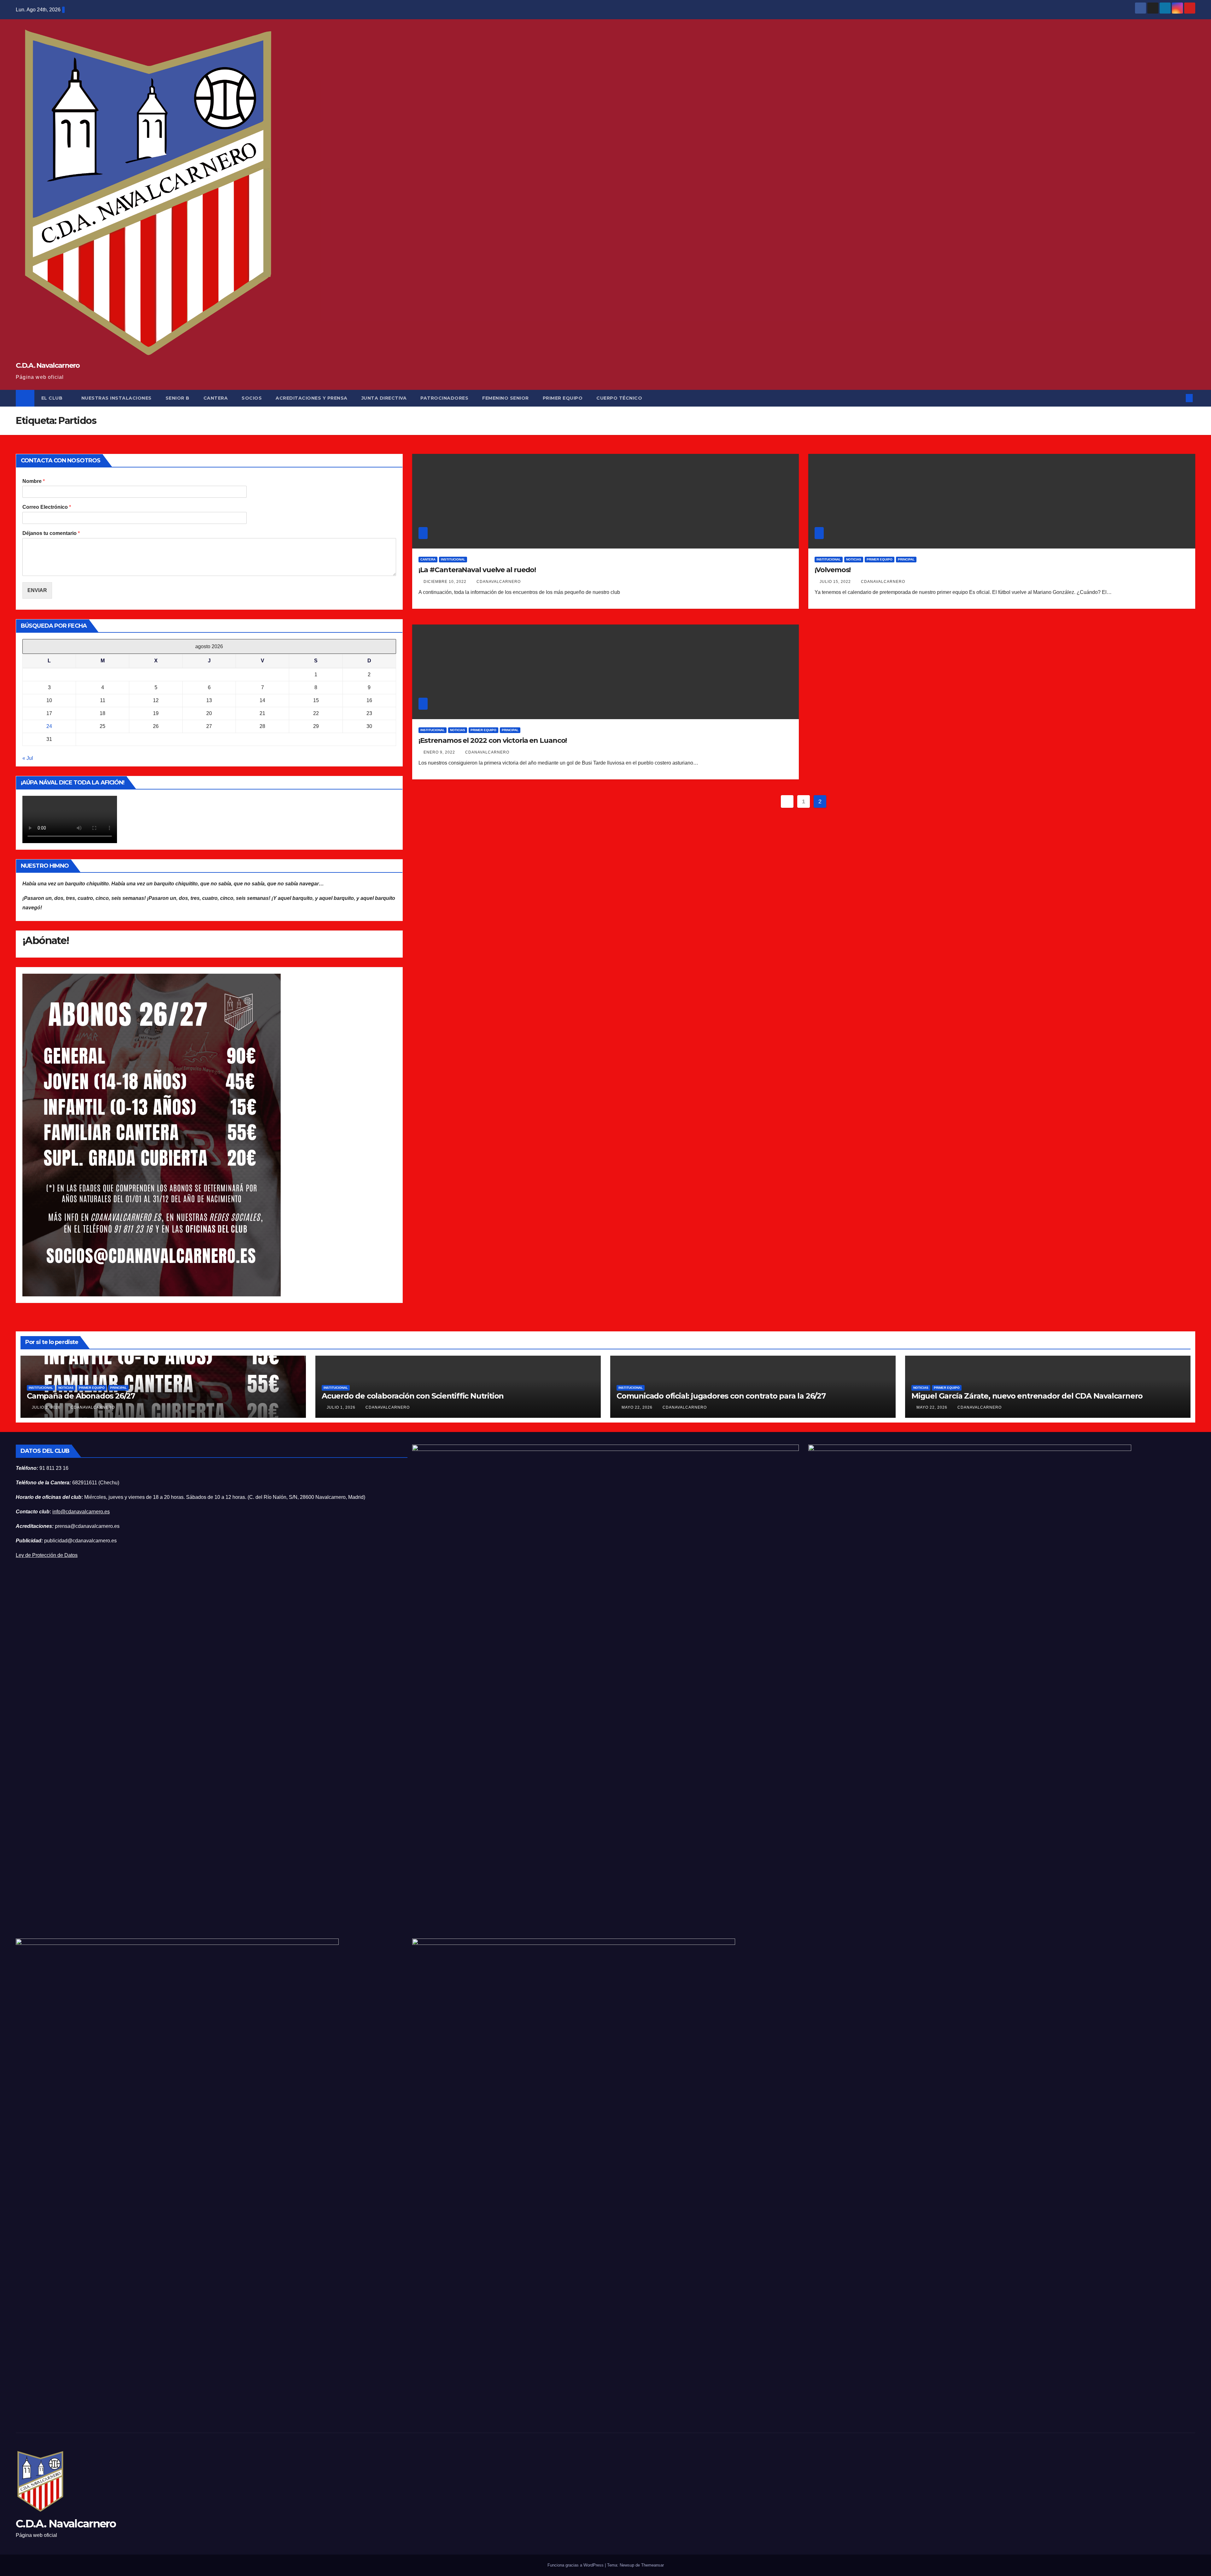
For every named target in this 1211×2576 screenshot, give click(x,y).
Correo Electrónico (47, 507)
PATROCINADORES (444, 398)
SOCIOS (252, 398)
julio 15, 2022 (836, 582)
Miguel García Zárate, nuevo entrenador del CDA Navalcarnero (1027, 1396)
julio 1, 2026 (342, 1407)
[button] (1179, 398)
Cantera (216, 398)
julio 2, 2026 (47, 1407)
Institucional (453, 559)
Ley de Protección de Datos (47, 1555)
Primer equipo (880, 559)
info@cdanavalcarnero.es (81, 1512)
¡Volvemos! (833, 570)
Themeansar (652, 2565)
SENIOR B (178, 398)
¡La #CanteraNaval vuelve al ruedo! (477, 570)
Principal (906, 559)
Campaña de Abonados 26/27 (81, 1396)
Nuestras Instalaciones (117, 398)
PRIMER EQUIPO (563, 398)
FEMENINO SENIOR (506, 398)
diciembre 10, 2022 (446, 582)
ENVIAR (37, 590)
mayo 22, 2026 (638, 1407)
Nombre (34, 481)
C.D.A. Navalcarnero (48, 365)
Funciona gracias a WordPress (576, 2565)
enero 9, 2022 (440, 752)
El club (53, 398)
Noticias (854, 559)
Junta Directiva (384, 398)
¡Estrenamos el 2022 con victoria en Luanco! (493, 740)
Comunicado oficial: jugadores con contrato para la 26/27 (721, 1396)
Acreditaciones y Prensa (312, 398)
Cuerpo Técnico (619, 398)
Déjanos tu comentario (51, 533)
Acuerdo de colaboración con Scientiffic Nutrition (413, 1396)
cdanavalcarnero (499, 582)
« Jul (28, 758)
